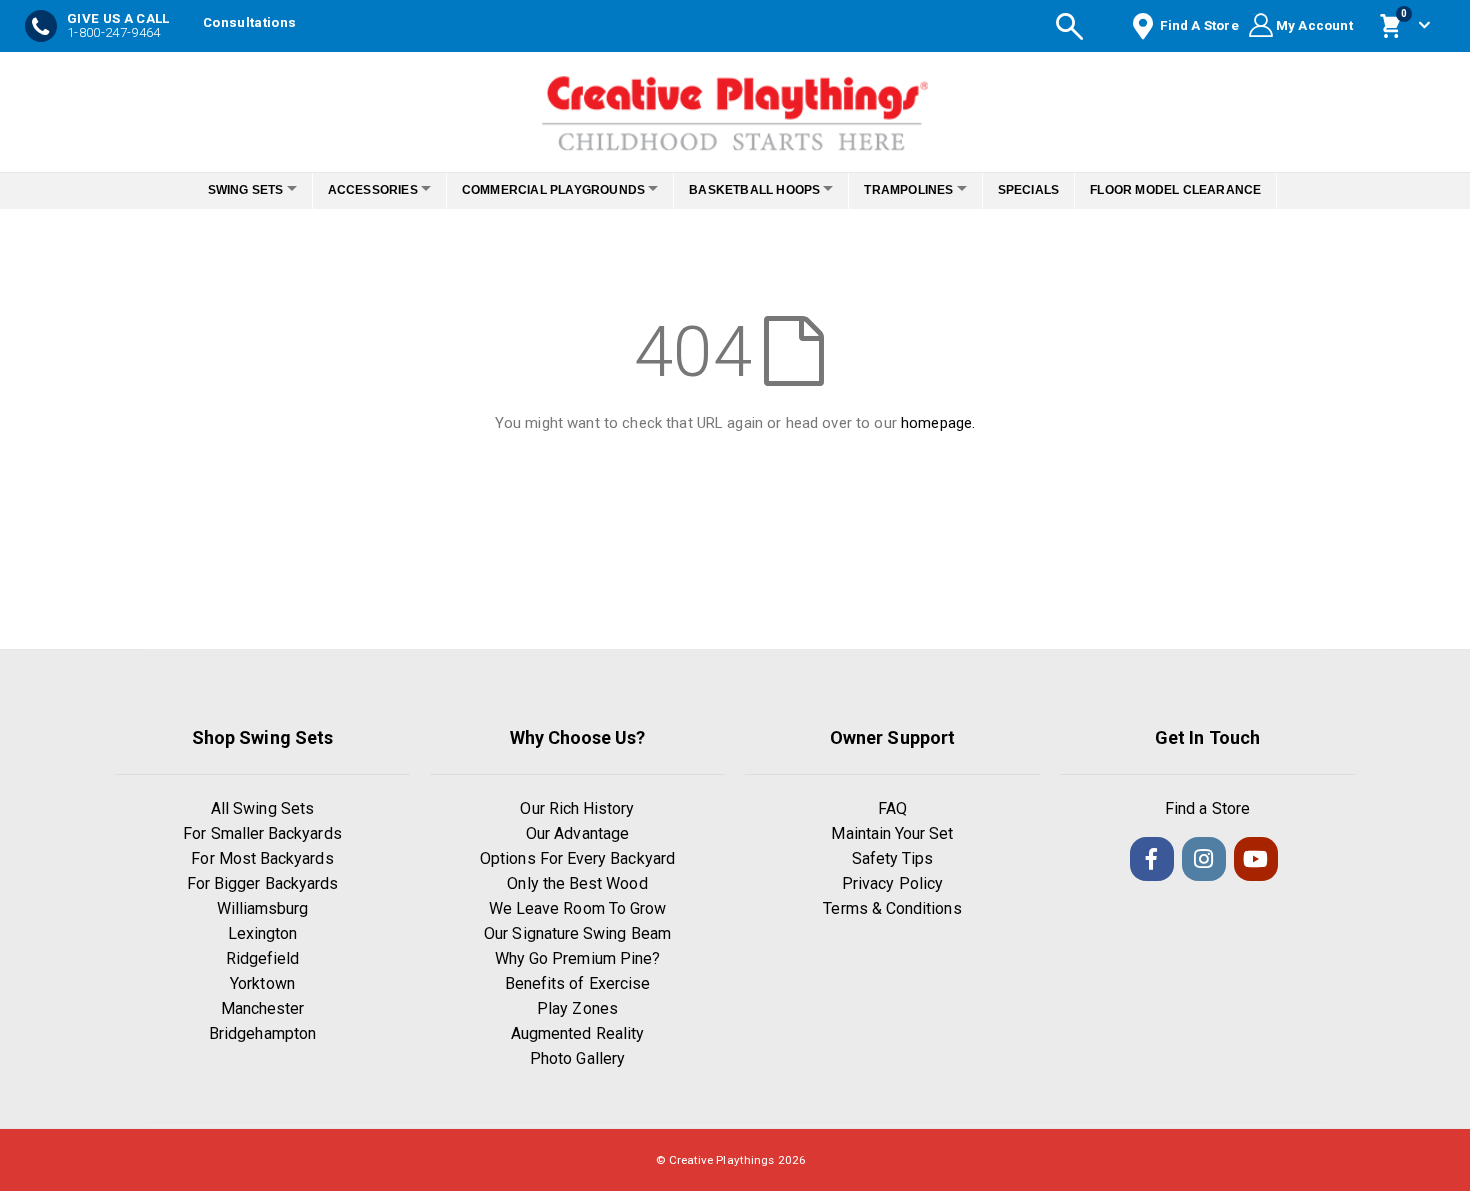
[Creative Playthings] (735, 107)
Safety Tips (893, 858)
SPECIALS (1056, 190)
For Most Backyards (262, 858)
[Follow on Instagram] (1204, 859)
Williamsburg (263, 908)
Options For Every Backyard (577, 858)
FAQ (892, 808)
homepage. (938, 423)
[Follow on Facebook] (1152, 859)
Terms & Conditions (892, 908)
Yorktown (262, 983)
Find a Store (1207, 808)
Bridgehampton (262, 1033)
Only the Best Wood (577, 883)
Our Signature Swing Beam (577, 933)
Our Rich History (577, 808)
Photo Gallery (577, 1058)
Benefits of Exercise (577, 983)
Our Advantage (577, 833)
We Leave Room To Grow (577, 908)
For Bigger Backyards (262, 883)
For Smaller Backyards (262, 833)
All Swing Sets (262, 808)
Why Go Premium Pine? (577, 958)
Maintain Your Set (892, 833)
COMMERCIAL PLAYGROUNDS (547, 190)
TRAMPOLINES (925, 190)
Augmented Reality (577, 1033)
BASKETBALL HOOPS (760, 190)
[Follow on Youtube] (1256, 859)
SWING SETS (218, 190)
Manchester (263, 1008)
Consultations (249, 22)
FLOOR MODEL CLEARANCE (1203, 190)
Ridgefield (263, 958)
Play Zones (577, 1008)
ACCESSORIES (356, 190)
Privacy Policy (892, 883)
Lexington (263, 933)
